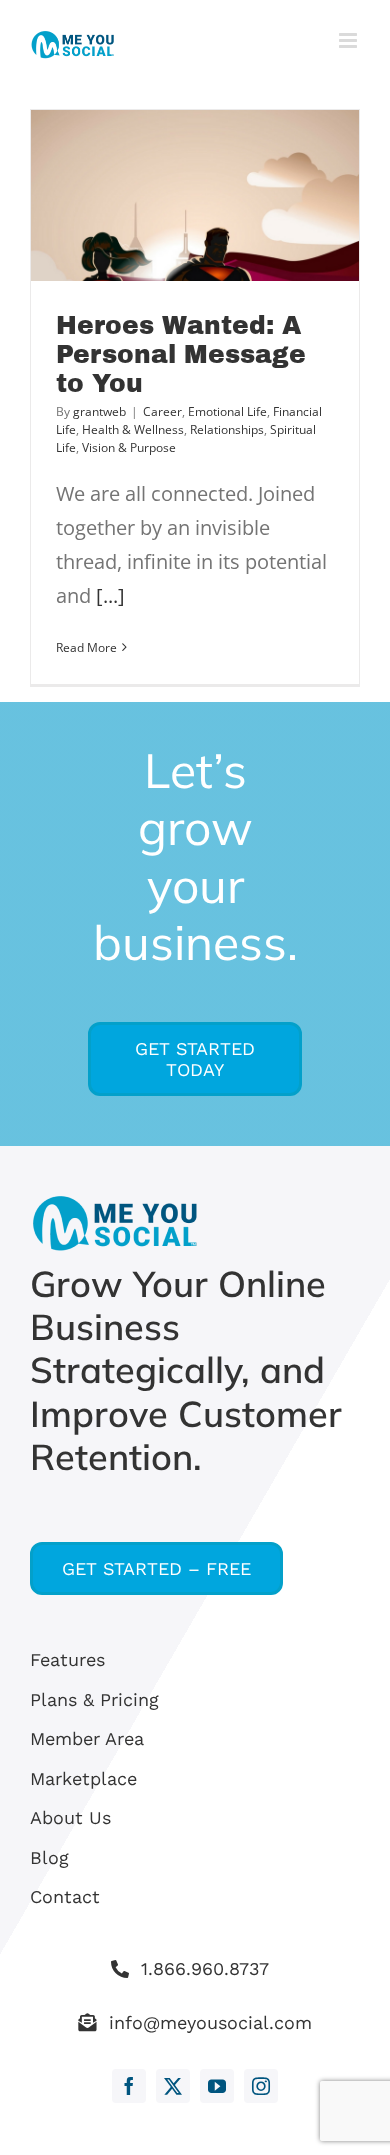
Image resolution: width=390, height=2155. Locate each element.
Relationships (227, 429)
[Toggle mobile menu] (349, 40)
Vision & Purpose (129, 447)
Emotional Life (227, 411)
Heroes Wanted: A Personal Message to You (181, 354)
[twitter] (173, 2086)
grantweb (99, 411)
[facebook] (129, 2086)
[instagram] (261, 2086)
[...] (110, 595)
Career (162, 411)
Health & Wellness (133, 429)
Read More (86, 647)
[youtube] (217, 2086)
